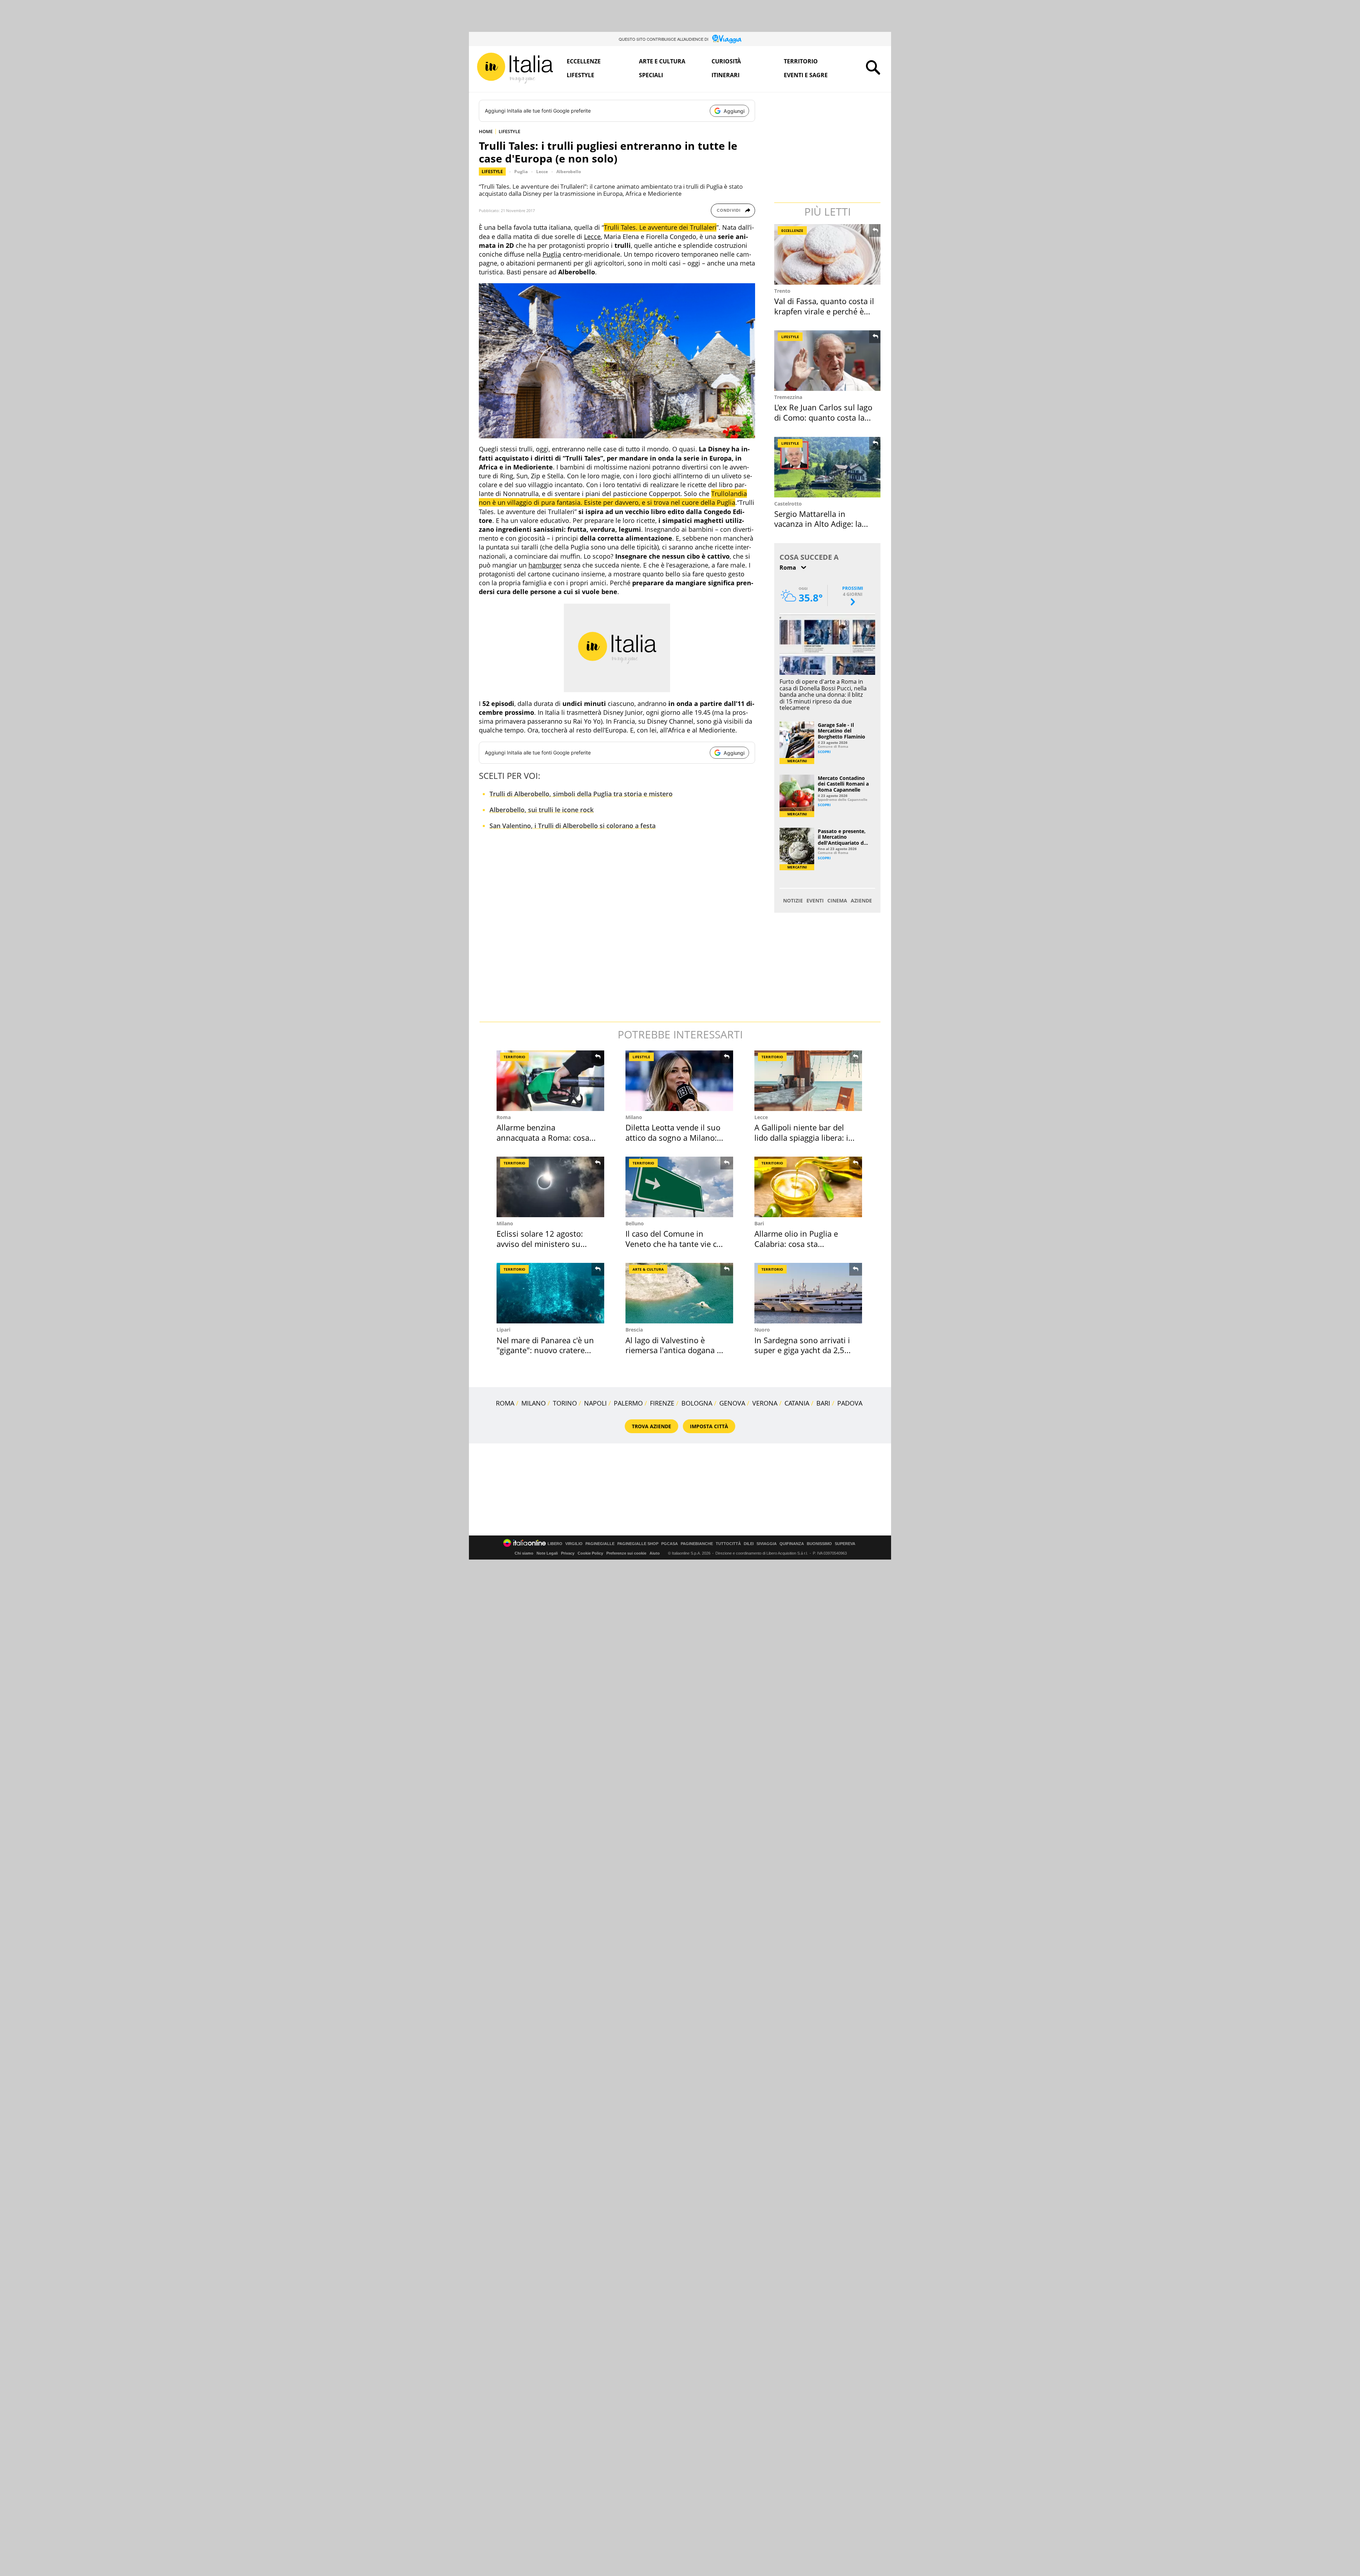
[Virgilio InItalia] (515, 68)
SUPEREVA (845, 1544)
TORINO (565, 1403)
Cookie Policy (590, 1553)
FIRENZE (662, 1403)
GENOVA (732, 1403)
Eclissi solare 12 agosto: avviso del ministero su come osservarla (540, 1244)
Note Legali (547, 1553)
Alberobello (569, 172)
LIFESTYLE (509, 131)
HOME (486, 131)
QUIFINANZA (792, 1544)
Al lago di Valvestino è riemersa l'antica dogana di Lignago (675, 1350)
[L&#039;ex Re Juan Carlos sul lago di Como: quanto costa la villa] (828, 361)
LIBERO (555, 1544)
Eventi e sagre (806, 75)
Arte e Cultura (662, 61)
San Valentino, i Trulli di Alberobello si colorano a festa (573, 826)
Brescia (634, 1330)
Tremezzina (788, 397)
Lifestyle (580, 75)
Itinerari (726, 75)
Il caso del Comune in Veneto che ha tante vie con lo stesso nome (676, 1244)
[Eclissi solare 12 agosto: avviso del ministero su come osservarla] (550, 1187)
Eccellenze (584, 61)
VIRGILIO (574, 1544)
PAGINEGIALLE (600, 1544)
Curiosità (726, 61)
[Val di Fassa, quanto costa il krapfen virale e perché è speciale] (828, 254)
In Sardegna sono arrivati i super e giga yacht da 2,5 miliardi (802, 1350)
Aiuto (655, 1553)
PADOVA (850, 1403)
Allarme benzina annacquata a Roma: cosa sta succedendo (543, 1137)
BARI (823, 1403)
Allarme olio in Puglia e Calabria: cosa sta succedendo (796, 1244)
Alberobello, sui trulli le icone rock (542, 810)
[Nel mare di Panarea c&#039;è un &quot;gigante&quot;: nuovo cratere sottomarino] (550, 1293)
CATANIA (797, 1403)
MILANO (534, 1403)
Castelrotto (788, 504)
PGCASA (670, 1544)
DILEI (749, 1544)
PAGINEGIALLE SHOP (638, 1544)
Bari (759, 1223)
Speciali (651, 75)
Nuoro (762, 1330)
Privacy (568, 1553)
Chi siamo (524, 1553)
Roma (504, 1117)
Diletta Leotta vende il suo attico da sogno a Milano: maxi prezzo (673, 1137)
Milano (634, 1117)
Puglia (521, 172)
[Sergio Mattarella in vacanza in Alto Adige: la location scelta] (828, 467)
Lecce (542, 172)
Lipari (503, 1330)
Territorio (801, 61)
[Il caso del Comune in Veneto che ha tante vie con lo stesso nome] (679, 1187)
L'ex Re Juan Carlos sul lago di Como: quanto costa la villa (823, 417)
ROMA (505, 1403)
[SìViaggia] (727, 39)
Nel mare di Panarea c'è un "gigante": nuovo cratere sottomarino (545, 1350)
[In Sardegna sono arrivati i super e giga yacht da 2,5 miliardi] (808, 1293)
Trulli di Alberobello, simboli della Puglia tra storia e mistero (581, 794)
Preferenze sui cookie (626, 1553)
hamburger (545, 565)
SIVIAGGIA (767, 1544)
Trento (782, 291)
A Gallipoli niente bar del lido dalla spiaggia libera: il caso (802, 1137)
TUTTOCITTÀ (728, 1544)
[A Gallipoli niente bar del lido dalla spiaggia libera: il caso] (808, 1081)
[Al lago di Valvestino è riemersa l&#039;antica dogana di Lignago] (679, 1293)
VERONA (765, 1403)
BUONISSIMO (819, 1544)
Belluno (635, 1223)
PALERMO (628, 1403)
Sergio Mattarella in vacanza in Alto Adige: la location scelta (818, 524)
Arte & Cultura (648, 1269)
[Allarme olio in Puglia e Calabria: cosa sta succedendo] (808, 1187)
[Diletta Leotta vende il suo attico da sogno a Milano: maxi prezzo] (679, 1081)
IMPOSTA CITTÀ (709, 1426)
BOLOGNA (697, 1403)
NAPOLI (595, 1403)
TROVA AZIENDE (651, 1426)
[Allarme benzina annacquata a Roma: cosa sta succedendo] (550, 1081)
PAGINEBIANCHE (697, 1544)
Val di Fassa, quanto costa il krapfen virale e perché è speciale (824, 311)
